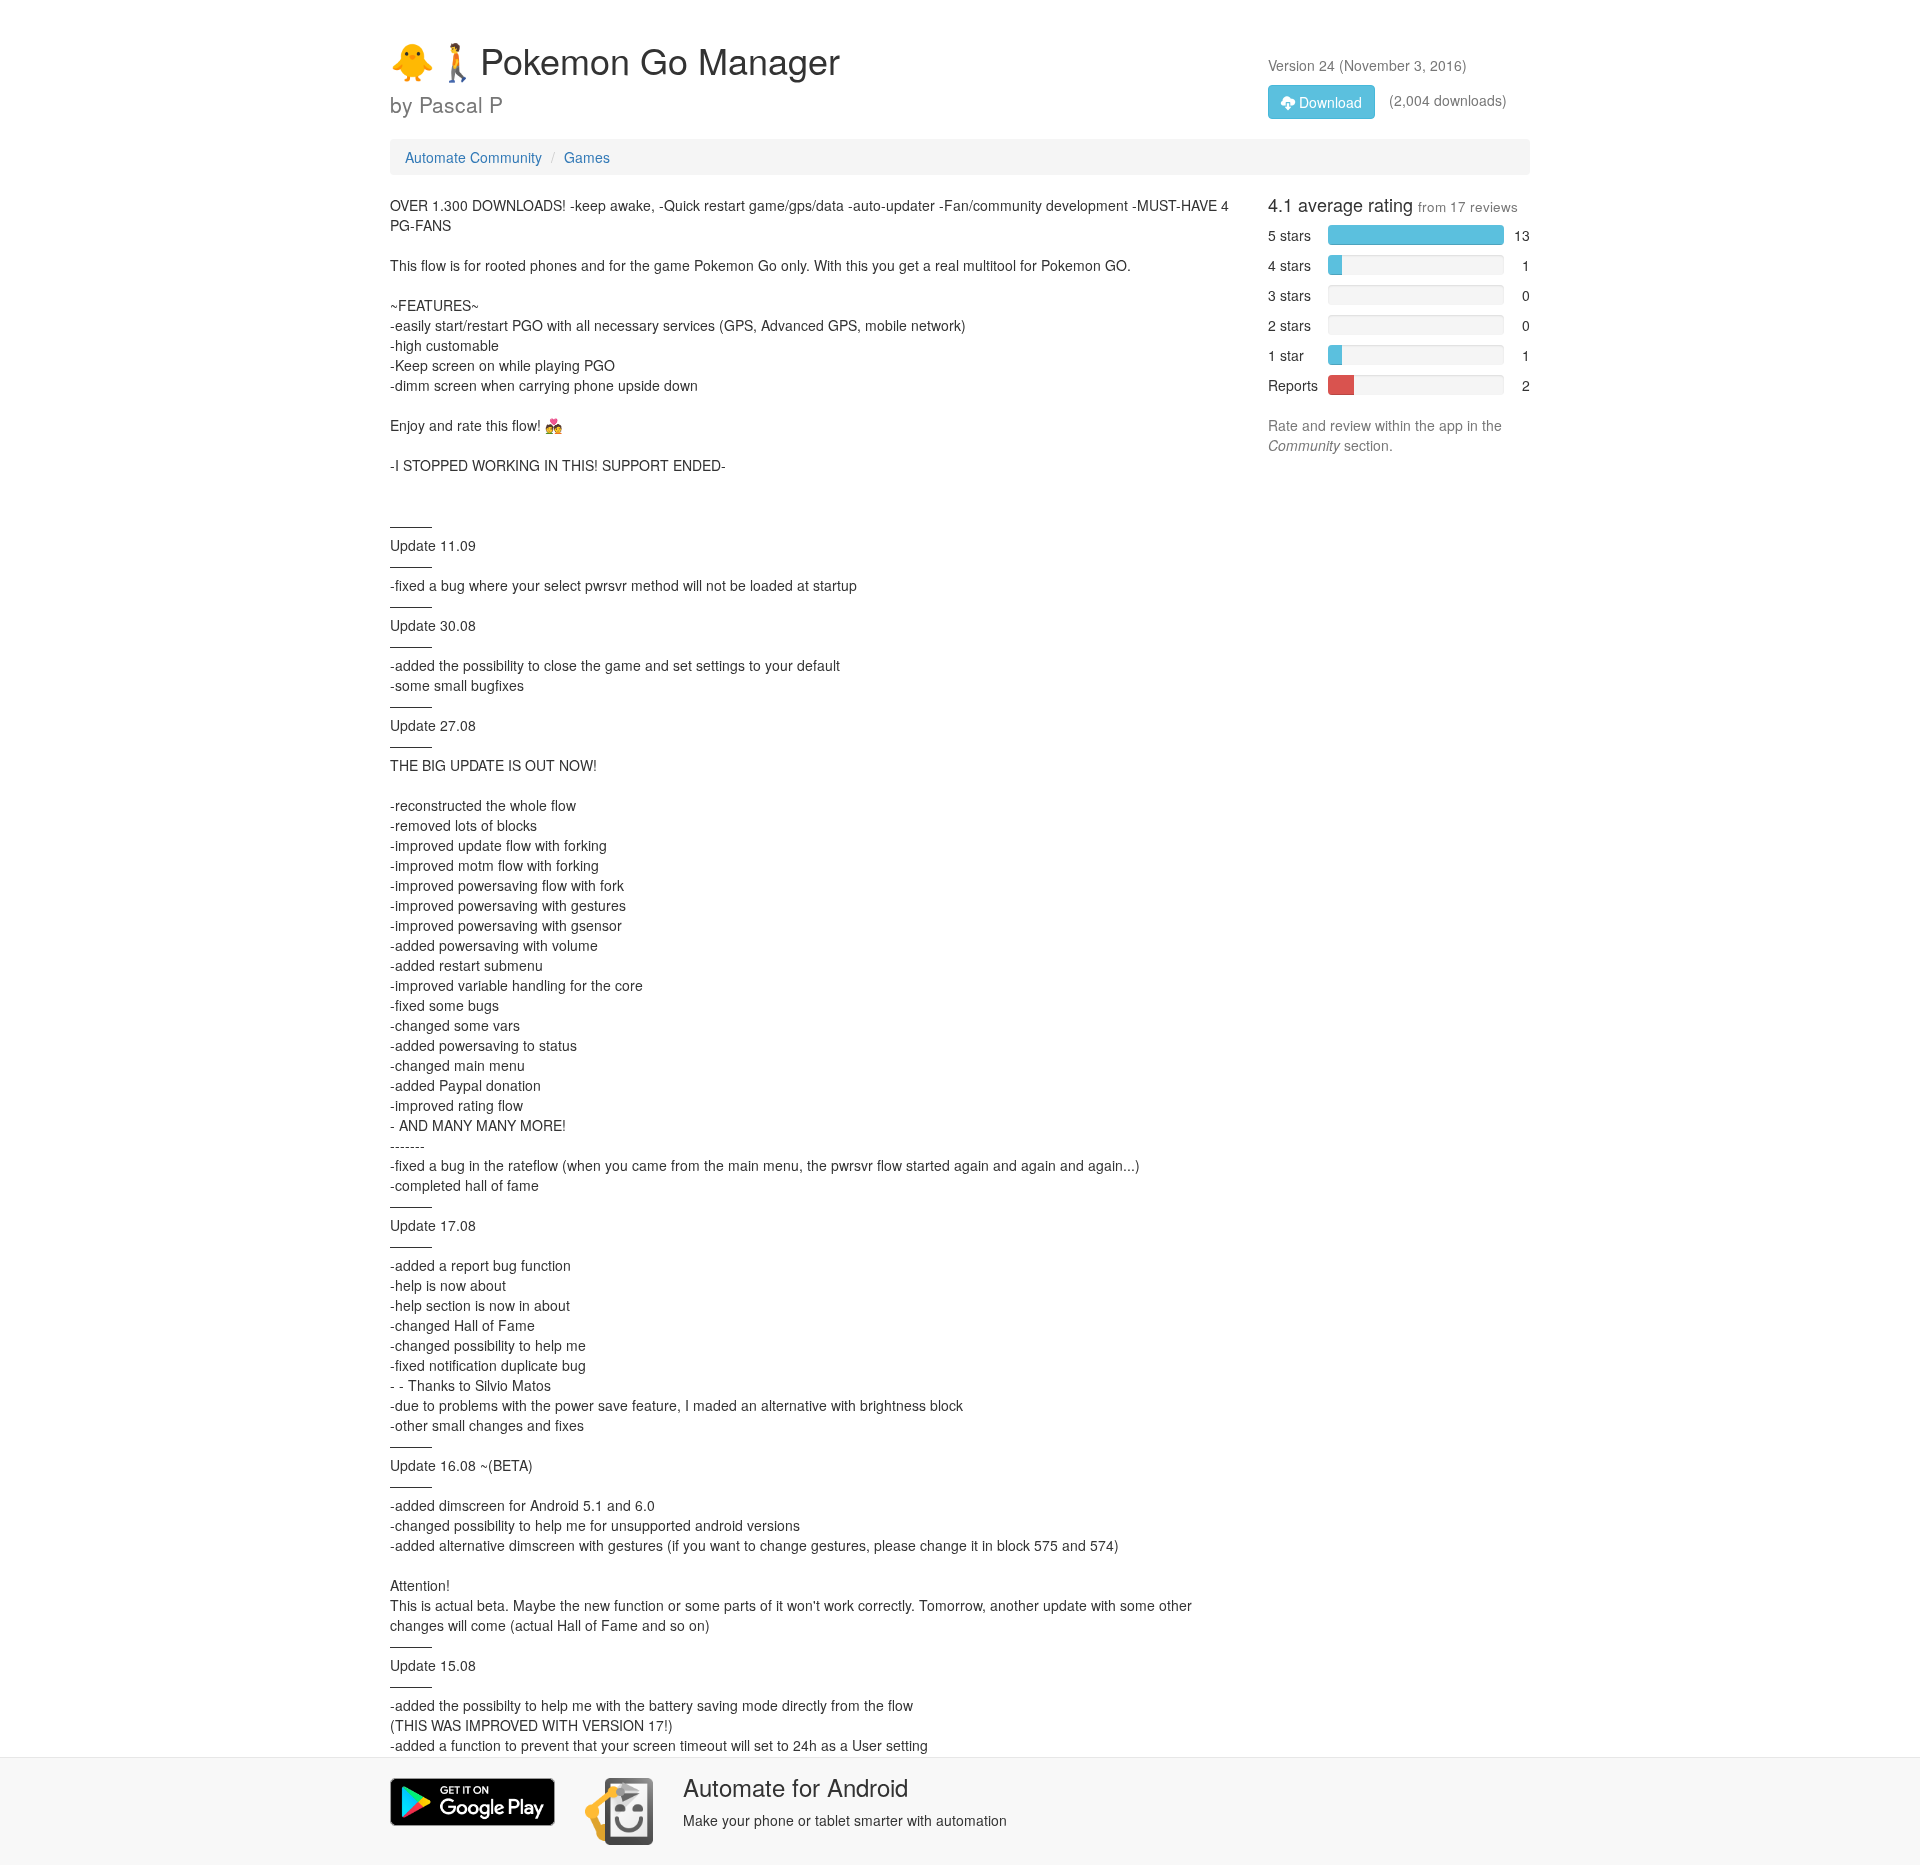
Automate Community (473, 157)
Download (1328, 102)
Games (587, 157)
